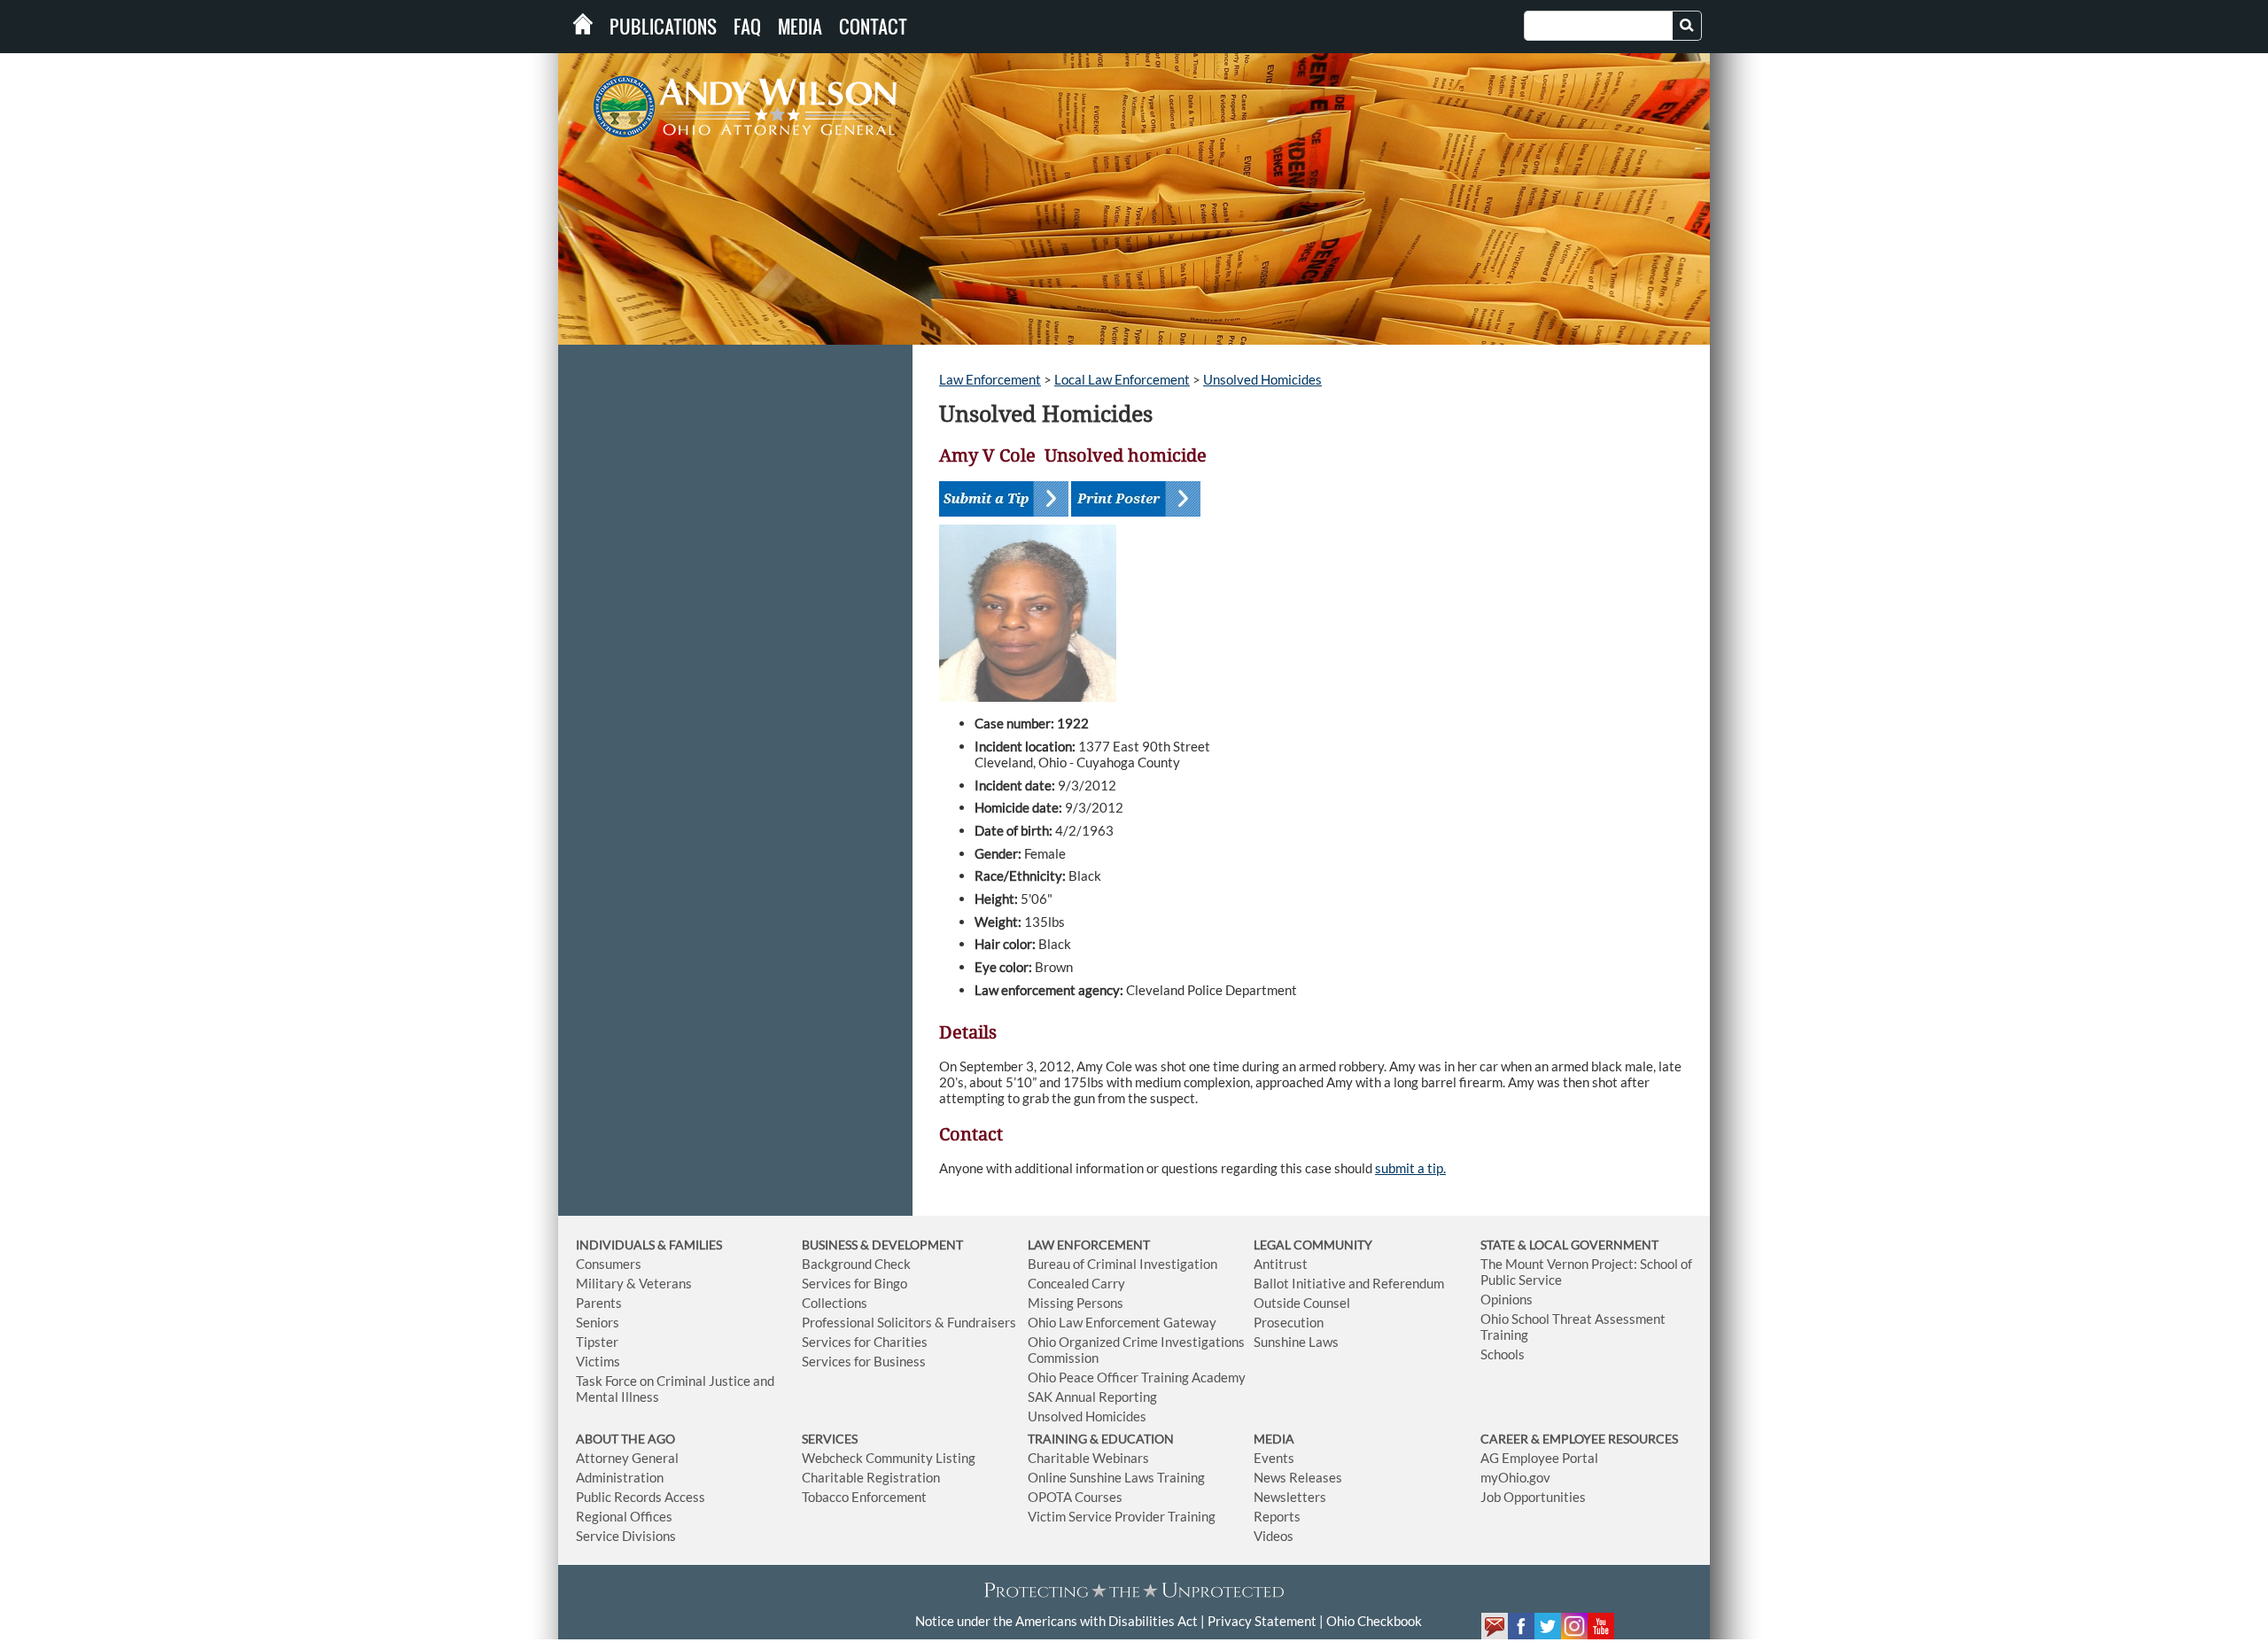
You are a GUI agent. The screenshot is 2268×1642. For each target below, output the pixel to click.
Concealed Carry (1076, 1283)
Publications (663, 27)
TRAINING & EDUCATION (1101, 1439)
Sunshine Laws (1296, 1342)
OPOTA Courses (1075, 1497)
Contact (873, 27)
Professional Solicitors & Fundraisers (909, 1322)
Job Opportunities (1533, 1497)
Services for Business (864, 1361)
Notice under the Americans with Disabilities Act (1056, 1621)
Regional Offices (624, 1516)
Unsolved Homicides (1262, 379)
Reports (1277, 1516)
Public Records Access (641, 1497)
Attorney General (627, 1458)
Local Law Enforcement (1122, 379)
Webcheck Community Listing (889, 1458)
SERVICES (830, 1439)
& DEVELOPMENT (912, 1245)
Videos (1274, 1536)
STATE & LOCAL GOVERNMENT (1569, 1245)
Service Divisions (626, 1536)
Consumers (609, 1264)
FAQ (747, 27)
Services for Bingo (854, 1283)
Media (800, 27)
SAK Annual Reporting (1092, 1397)
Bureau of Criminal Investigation (1122, 1264)
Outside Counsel (1302, 1303)
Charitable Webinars (1088, 1458)
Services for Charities (865, 1342)
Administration (620, 1477)
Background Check (856, 1264)
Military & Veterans (634, 1283)
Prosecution (1289, 1322)
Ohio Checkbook (1374, 1621)
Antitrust (1281, 1264)
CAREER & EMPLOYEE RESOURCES (1579, 1439)
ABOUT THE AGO (625, 1439)
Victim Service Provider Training (1122, 1516)
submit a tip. (1410, 1168)
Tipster (597, 1342)
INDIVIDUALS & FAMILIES (649, 1245)
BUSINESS (831, 1245)
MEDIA (1274, 1439)
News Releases (1298, 1477)
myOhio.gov (1515, 1477)
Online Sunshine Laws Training (1116, 1477)
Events (1274, 1458)
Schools (1503, 1354)
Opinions (1507, 1299)
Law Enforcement (990, 379)
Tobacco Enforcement (864, 1497)
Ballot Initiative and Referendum (1349, 1283)
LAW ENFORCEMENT (1089, 1245)
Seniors (598, 1322)
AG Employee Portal (1539, 1458)
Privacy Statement (1262, 1621)
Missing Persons (1076, 1303)
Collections (835, 1303)
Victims (598, 1361)
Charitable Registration (871, 1477)
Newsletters (1290, 1497)
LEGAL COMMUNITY (1313, 1245)
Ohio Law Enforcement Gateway (1122, 1322)
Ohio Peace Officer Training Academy (1137, 1377)
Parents (599, 1303)
